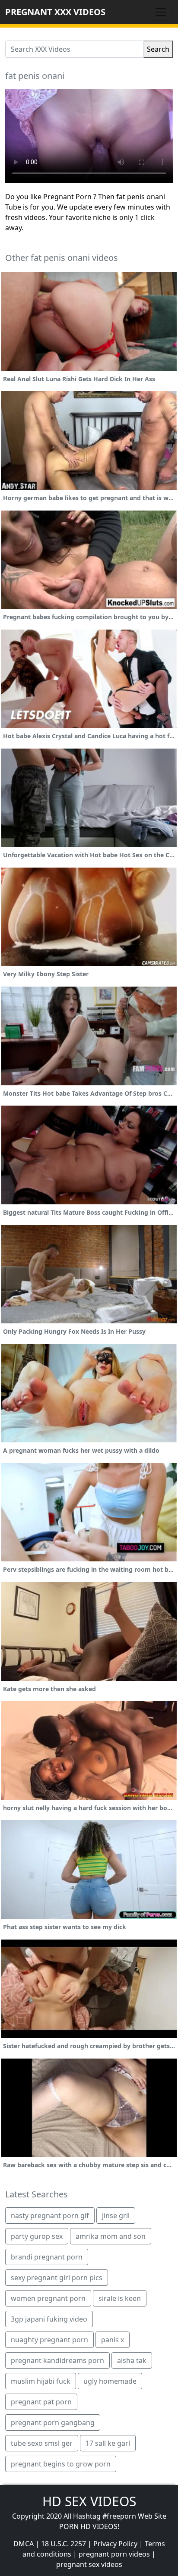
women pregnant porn (48, 2298)
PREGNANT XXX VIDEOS (55, 12)
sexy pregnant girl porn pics (57, 2278)
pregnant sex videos (89, 2564)
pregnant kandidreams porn (57, 2360)
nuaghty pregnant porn (49, 2340)
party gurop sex (37, 2236)
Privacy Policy (115, 2544)
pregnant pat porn (41, 2402)
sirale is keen (120, 2298)
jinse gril (116, 2216)
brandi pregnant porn (47, 2257)
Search (158, 49)
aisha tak (132, 2360)
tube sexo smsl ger (42, 2443)
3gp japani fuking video (49, 2319)
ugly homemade (110, 2381)
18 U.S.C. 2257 (64, 2544)
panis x (113, 2340)
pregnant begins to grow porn (61, 2464)
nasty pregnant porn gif (50, 2216)
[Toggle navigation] (161, 12)
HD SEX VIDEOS (89, 2501)
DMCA (24, 2544)
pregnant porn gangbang (53, 2422)
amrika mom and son (111, 2236)
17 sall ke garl (108, 2443)
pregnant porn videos (114, 2554)
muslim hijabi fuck (41, 2381)
